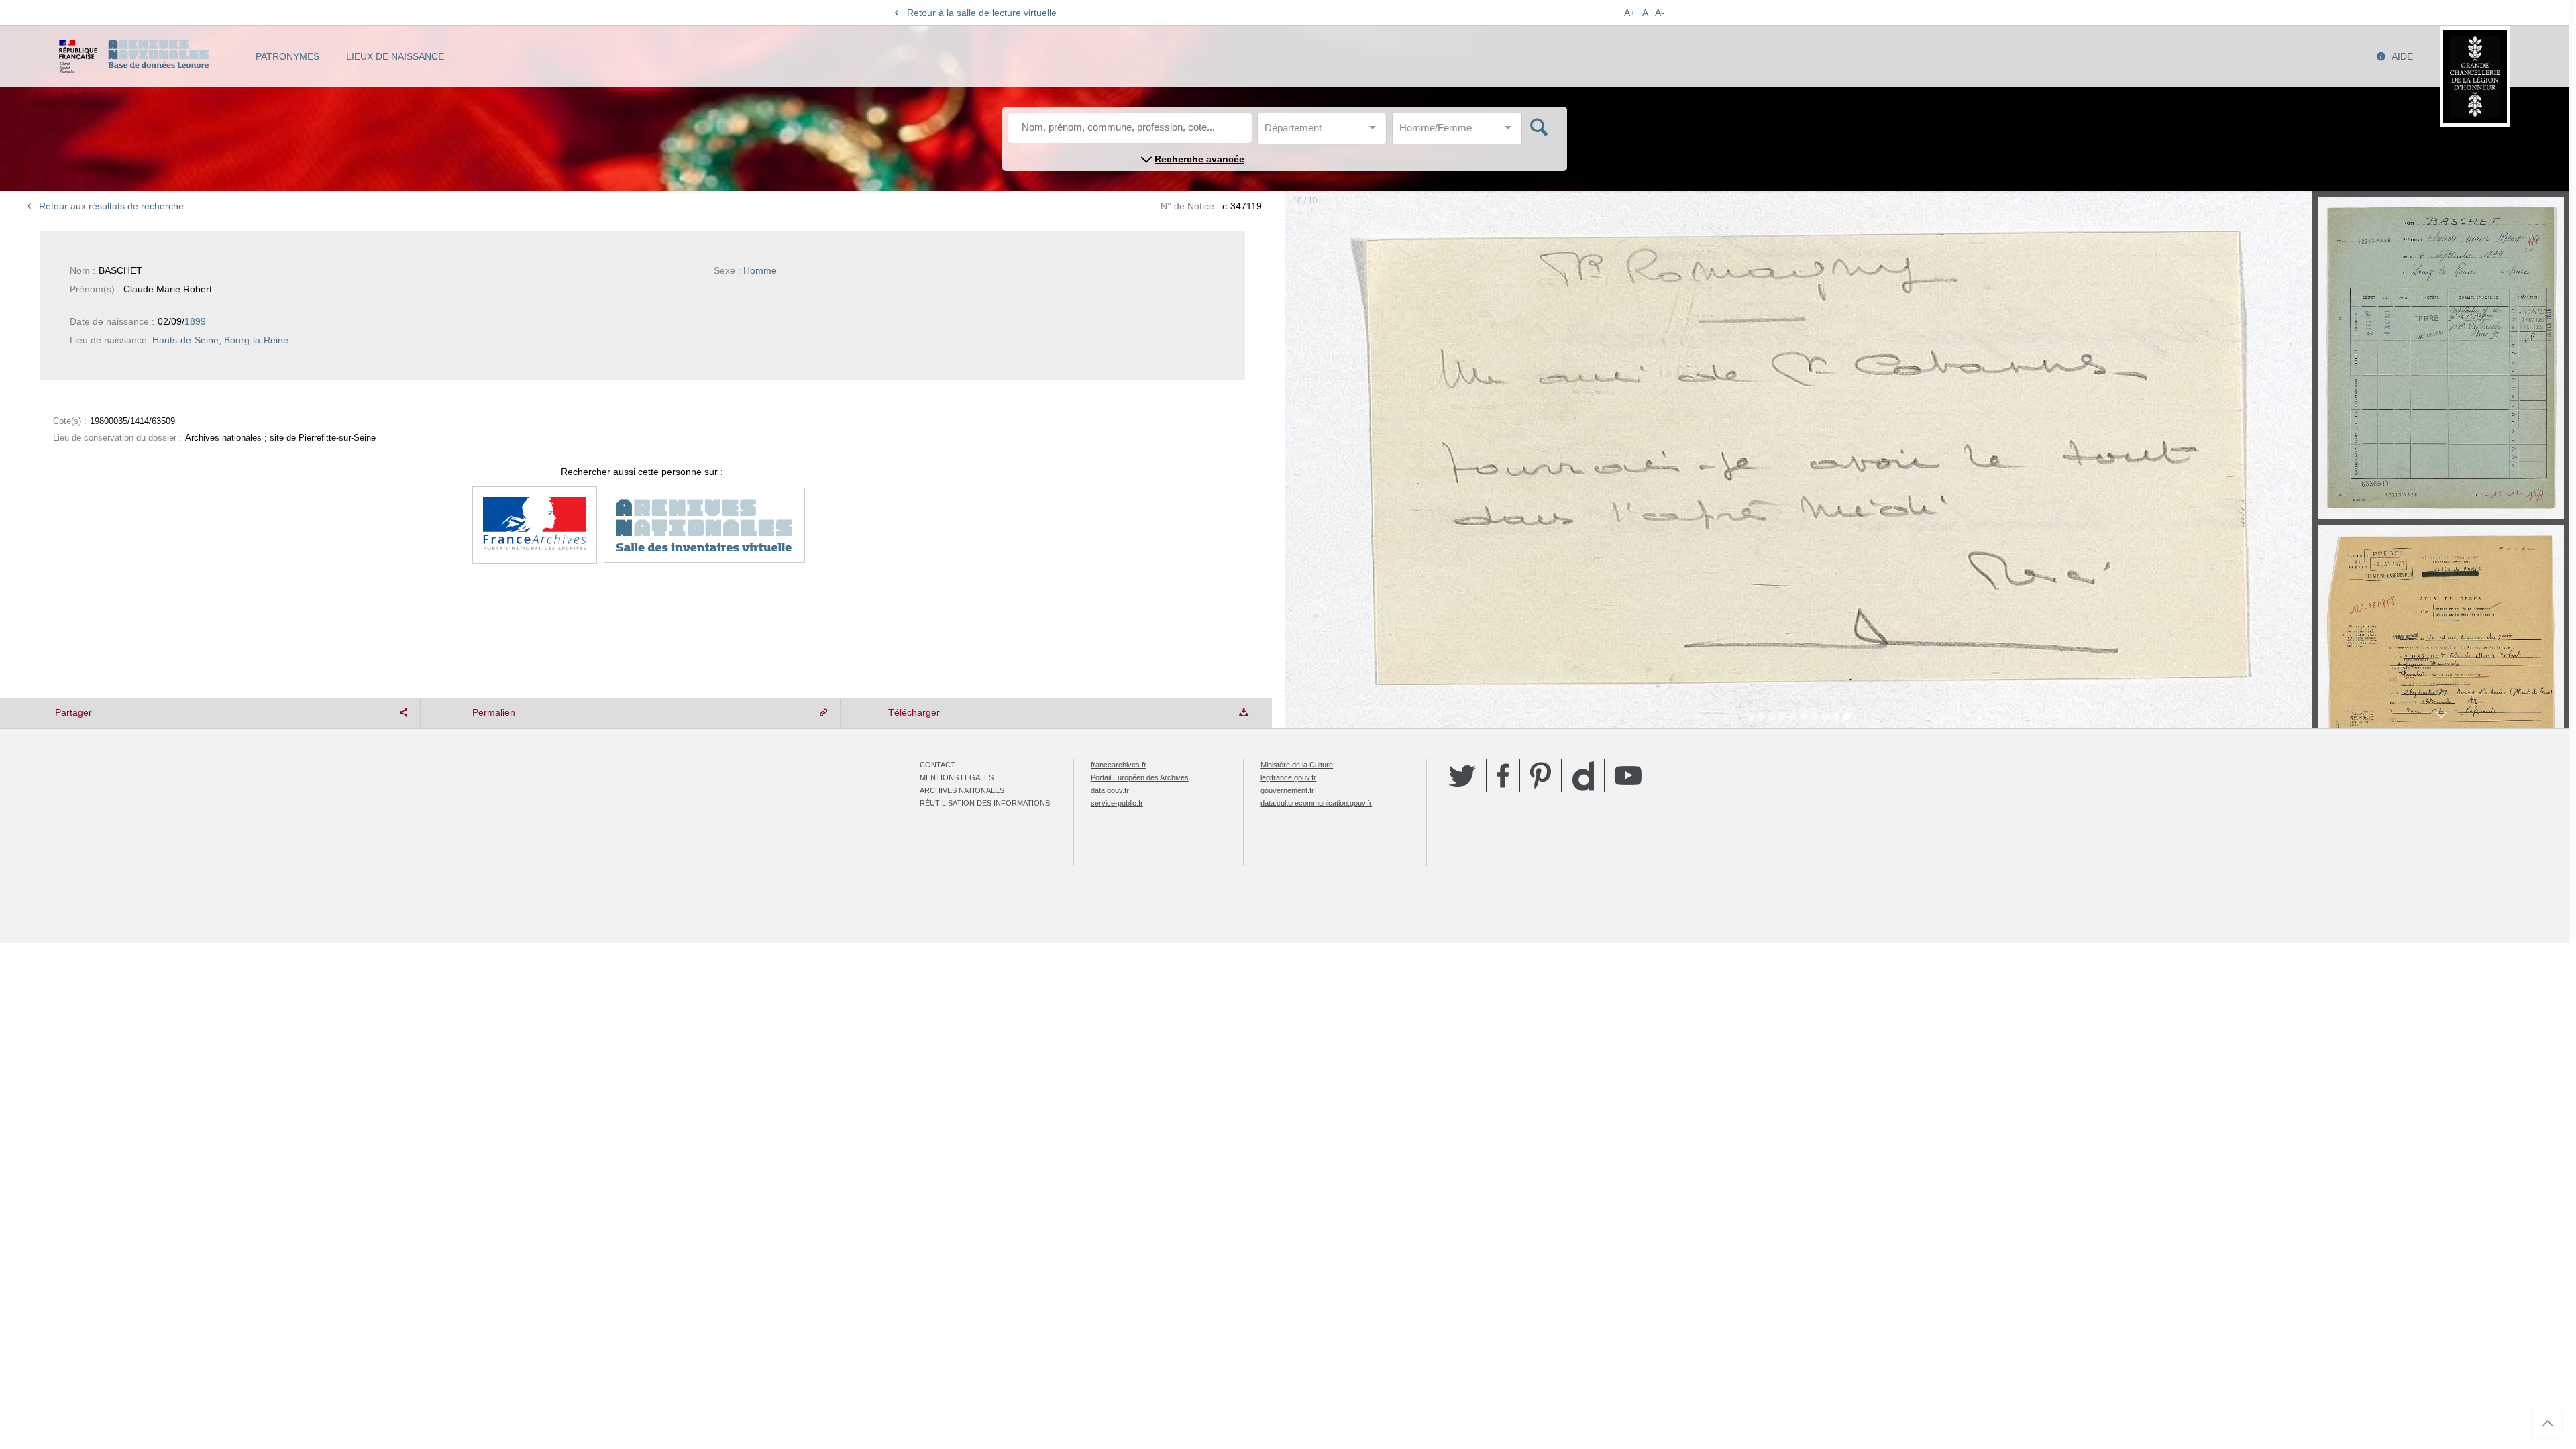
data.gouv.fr (1110, 790)
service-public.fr (1117, 803)
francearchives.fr (1119, 765)
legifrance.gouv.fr (1288, 777)
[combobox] (1325, 132)
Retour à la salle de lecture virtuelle (982, 13)
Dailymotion (1583, 776)
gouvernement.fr (1287, 790)
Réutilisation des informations (985, 803)
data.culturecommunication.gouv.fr (1316, 803)
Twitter (1462, 775)
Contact (937, 765)
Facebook (1503, 775)
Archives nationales (962, 790)
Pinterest (1541, 775)
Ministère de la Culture (1297, 765)
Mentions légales (957, 777)
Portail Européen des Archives (1140, 777)
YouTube (1628, 775)
